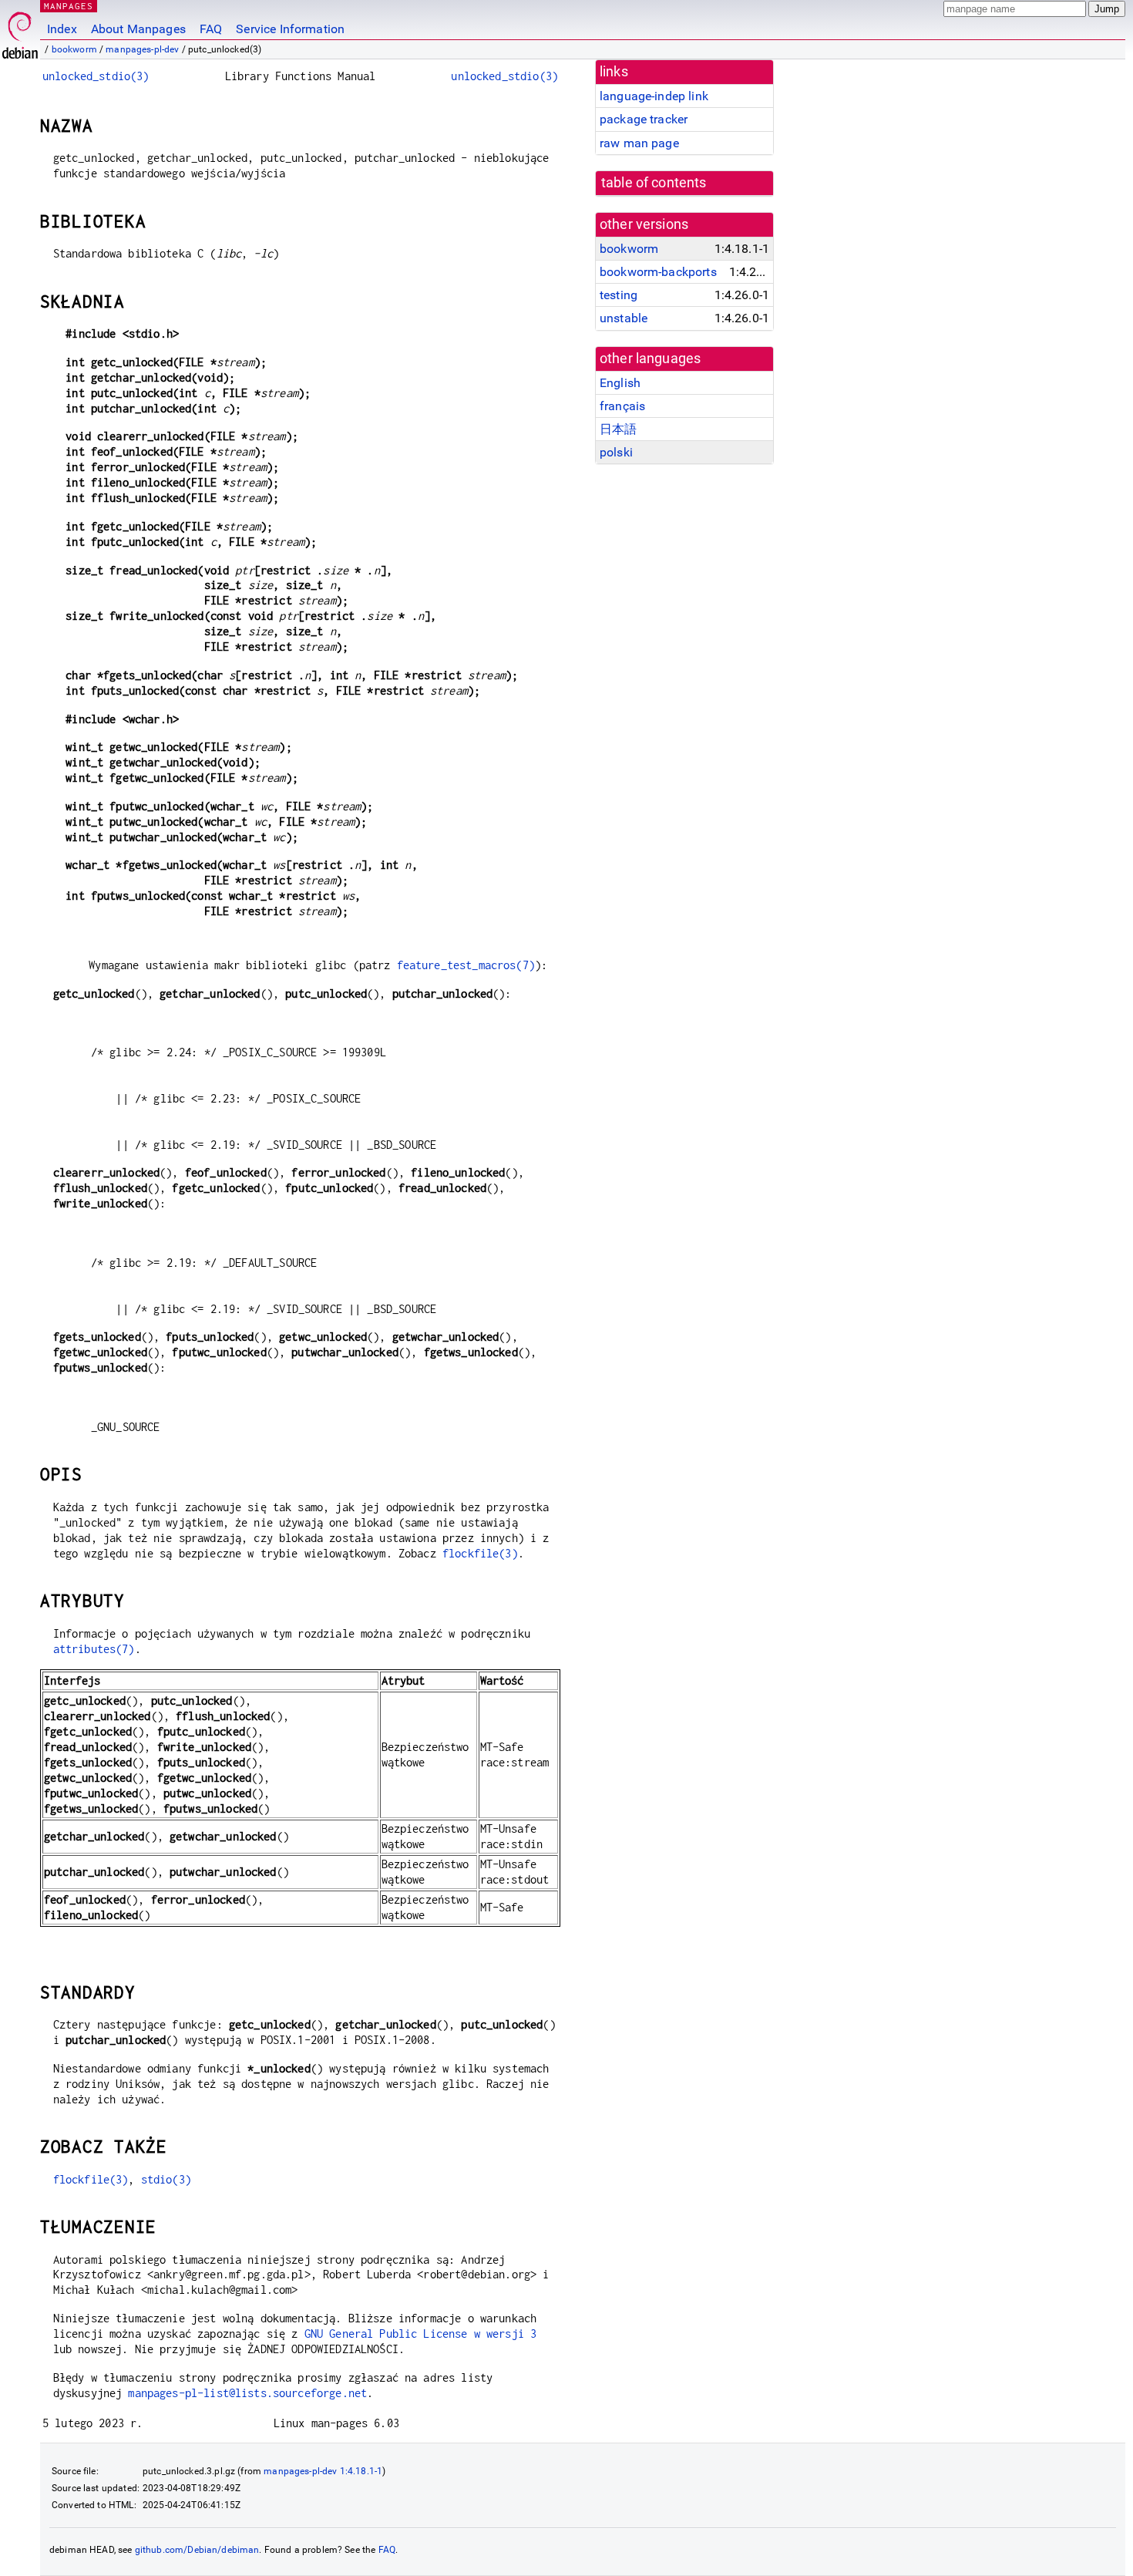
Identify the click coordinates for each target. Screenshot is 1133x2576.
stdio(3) (166, 2179)
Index (62, 29)
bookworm (74, 49)
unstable (624, 318)
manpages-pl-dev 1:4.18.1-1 (323, 2471)
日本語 (618, 429)
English (620, 383)
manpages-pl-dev (142, 49)
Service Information (290, 29)
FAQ (211, 29)
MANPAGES (69, 6)
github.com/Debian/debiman (197, 2550)
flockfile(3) (480, 1553)
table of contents (654, 183)
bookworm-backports (658, 272)
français (622, 406)
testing (619, 295)
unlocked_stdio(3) (96, 76)
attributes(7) (94, 1649)
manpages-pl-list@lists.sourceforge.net (247, 2393)
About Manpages (138, 29)
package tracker (644, 119)
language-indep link (654, 96)
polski (616, 452)
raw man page (639, 143)
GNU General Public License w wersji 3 (421, 2334)
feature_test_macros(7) (466, 965)
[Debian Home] (20, 31)
